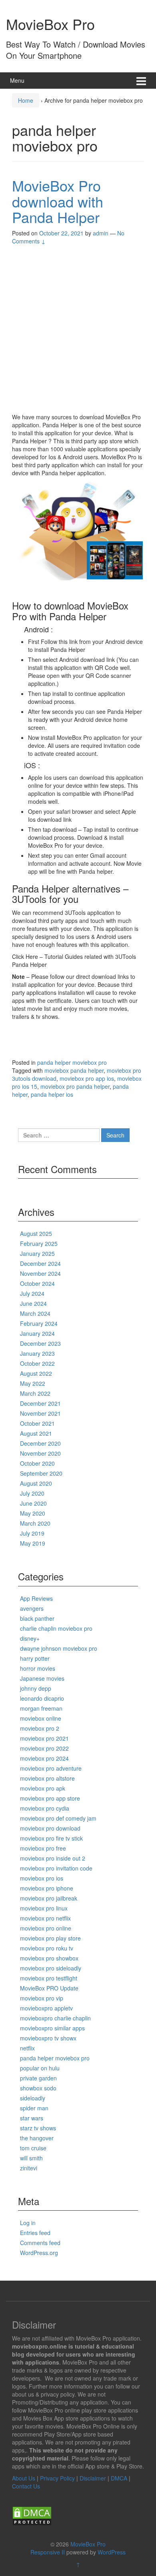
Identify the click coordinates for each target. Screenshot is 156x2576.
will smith (31, 2158)
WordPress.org (39, 2253)
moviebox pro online (46, 1928)
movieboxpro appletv (46, 2008)
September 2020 (41, 1473)
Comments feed (40, 2243)
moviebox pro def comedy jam (58, 1818)
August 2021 (36, 1433)
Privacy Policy (57, 2478)
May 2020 (33, 1513)
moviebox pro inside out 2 (53, 1858)
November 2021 (40, 1413)
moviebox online (41, 1718)
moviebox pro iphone (47, 1888)
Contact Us (26, 2486)
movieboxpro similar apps (52, 2028)
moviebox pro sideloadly (51, 1968)
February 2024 (39, 1323)
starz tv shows (38, 2128)
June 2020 (33, 1503)
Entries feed (35, 2233)
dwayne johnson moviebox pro (59, 1648)
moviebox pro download (50, 1828)
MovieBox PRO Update (49, 1988)
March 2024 (35, 1313)
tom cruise (33, 2148)
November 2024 (40, 1273)
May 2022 (33, 1383)
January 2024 (37, 1333)
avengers (32, 1608)
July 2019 (32, 1533)
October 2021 (37, 1423)
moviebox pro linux (44, 1908)
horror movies (38, 1668)
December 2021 (40, 1403)
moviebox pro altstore (47, 1778)
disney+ (30, 1638)
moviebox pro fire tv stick (51, 1838)
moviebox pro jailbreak (49, 1898)
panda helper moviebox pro (72, 1062)
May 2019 (33, 1543)
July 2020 (32, 1493)
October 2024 (37, 1283)
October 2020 (37, 1463)
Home (26, 100)
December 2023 (40, 1343)
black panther (37, 1618)
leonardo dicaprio (42, 1698)
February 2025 (39, 1243)
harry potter (35, 1658)
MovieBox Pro (50, 24)
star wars (32, 2118)
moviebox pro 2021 (44, 1738)
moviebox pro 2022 (44, 1748)
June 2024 (33, 1303)
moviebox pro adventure (51, 1768)
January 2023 (37, 1353)
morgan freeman (41, 1708)
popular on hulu (40, 2068)
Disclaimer (93, 2478)
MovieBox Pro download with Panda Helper (58, 201)
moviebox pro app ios (87, 1078)
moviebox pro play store (50, 1938)
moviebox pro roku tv (47, 1948)
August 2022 (36, 1373)
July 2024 (32, 1293)
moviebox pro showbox (49, 1958)
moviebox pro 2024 (44, 1758)
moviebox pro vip (42, 1998)
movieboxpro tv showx (48, 2038)
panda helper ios (52, 1094)
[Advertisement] (78, 331)
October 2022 (37, 1363)
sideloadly (33, 2098)
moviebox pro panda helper (75, 1086)
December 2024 (40, 1263)
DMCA (119, 2478)
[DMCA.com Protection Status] (32, 2515)
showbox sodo (38, 2088)
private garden (38, 2078)
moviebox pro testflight (49, 1978)
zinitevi (29, 2168)
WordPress (112, 2552)
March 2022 (35, 1393)
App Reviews (36, 1598)
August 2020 (36, 1483)
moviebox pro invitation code (56, 1868)
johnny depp (36, 1688)
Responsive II (48, 2552)
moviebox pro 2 (40, 1728)
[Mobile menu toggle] (141, 81)
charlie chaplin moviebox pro (56, 1628)
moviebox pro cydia (45, 1808)
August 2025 (36, 1233)
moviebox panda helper (74, 1070)
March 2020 (35, 1523)
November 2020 (40, 1453)
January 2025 (37, 1253)
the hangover (37, 2138)
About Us (24, 2478)
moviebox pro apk (43, 1788)
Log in (28, 2223)
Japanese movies (42, 1678)
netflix (27, 2048)
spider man (34, 2108)
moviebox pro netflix (45, 1918)
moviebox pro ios (42, 1878)
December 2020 (40, 1443)
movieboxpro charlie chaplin (55, 2018)
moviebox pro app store (50, 1798)
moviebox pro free (43, 1848)
